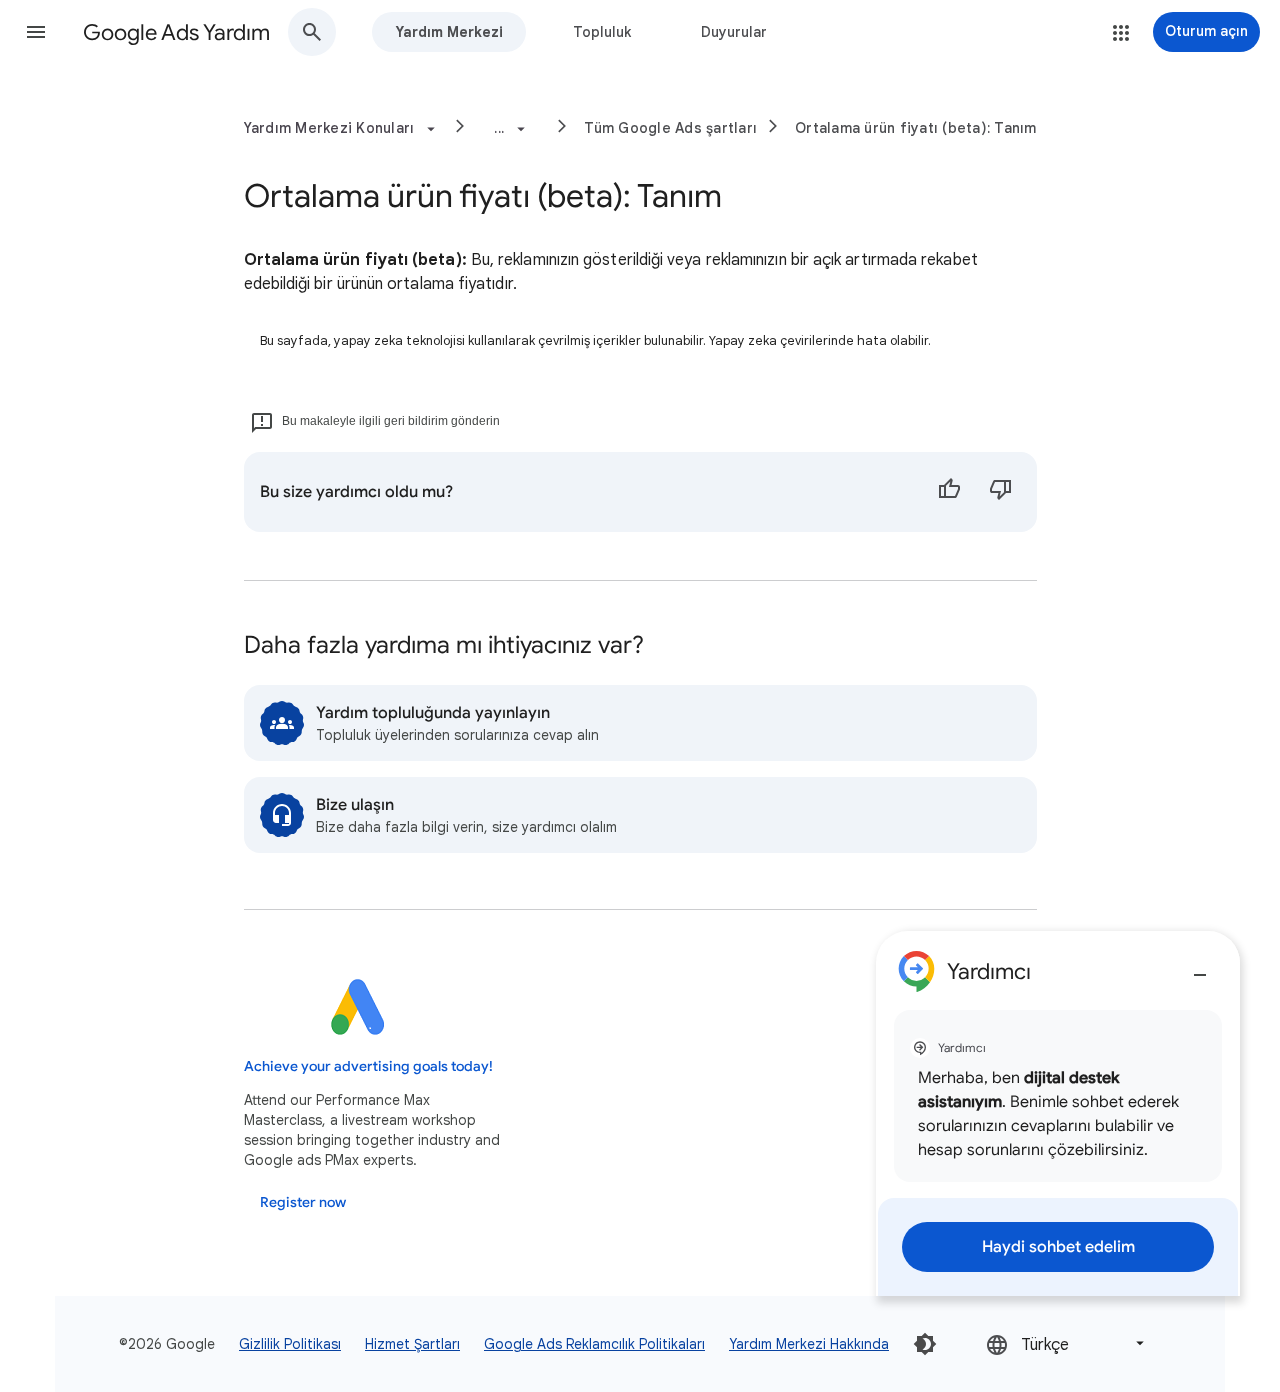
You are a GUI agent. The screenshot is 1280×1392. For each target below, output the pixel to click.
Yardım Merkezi (449, 32)
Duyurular (734, 32)
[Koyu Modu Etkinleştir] (925, 1344)
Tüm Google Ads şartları (670, 128)
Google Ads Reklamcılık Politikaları (594, 1344)
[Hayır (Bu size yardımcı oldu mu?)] (1001, 492)
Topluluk (602, 32)
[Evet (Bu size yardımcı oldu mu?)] (949, 492)
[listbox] (1067, 1343)
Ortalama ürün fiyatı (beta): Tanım (916, 128)
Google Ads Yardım (176, 32)
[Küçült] (1200, 967)
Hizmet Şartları (412, 1344)
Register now (303, 1202)
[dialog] (1058, 1113)
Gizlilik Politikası (290, 1344)
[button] (36, 32)
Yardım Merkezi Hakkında (809, 1344)
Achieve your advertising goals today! (368, 1066)
